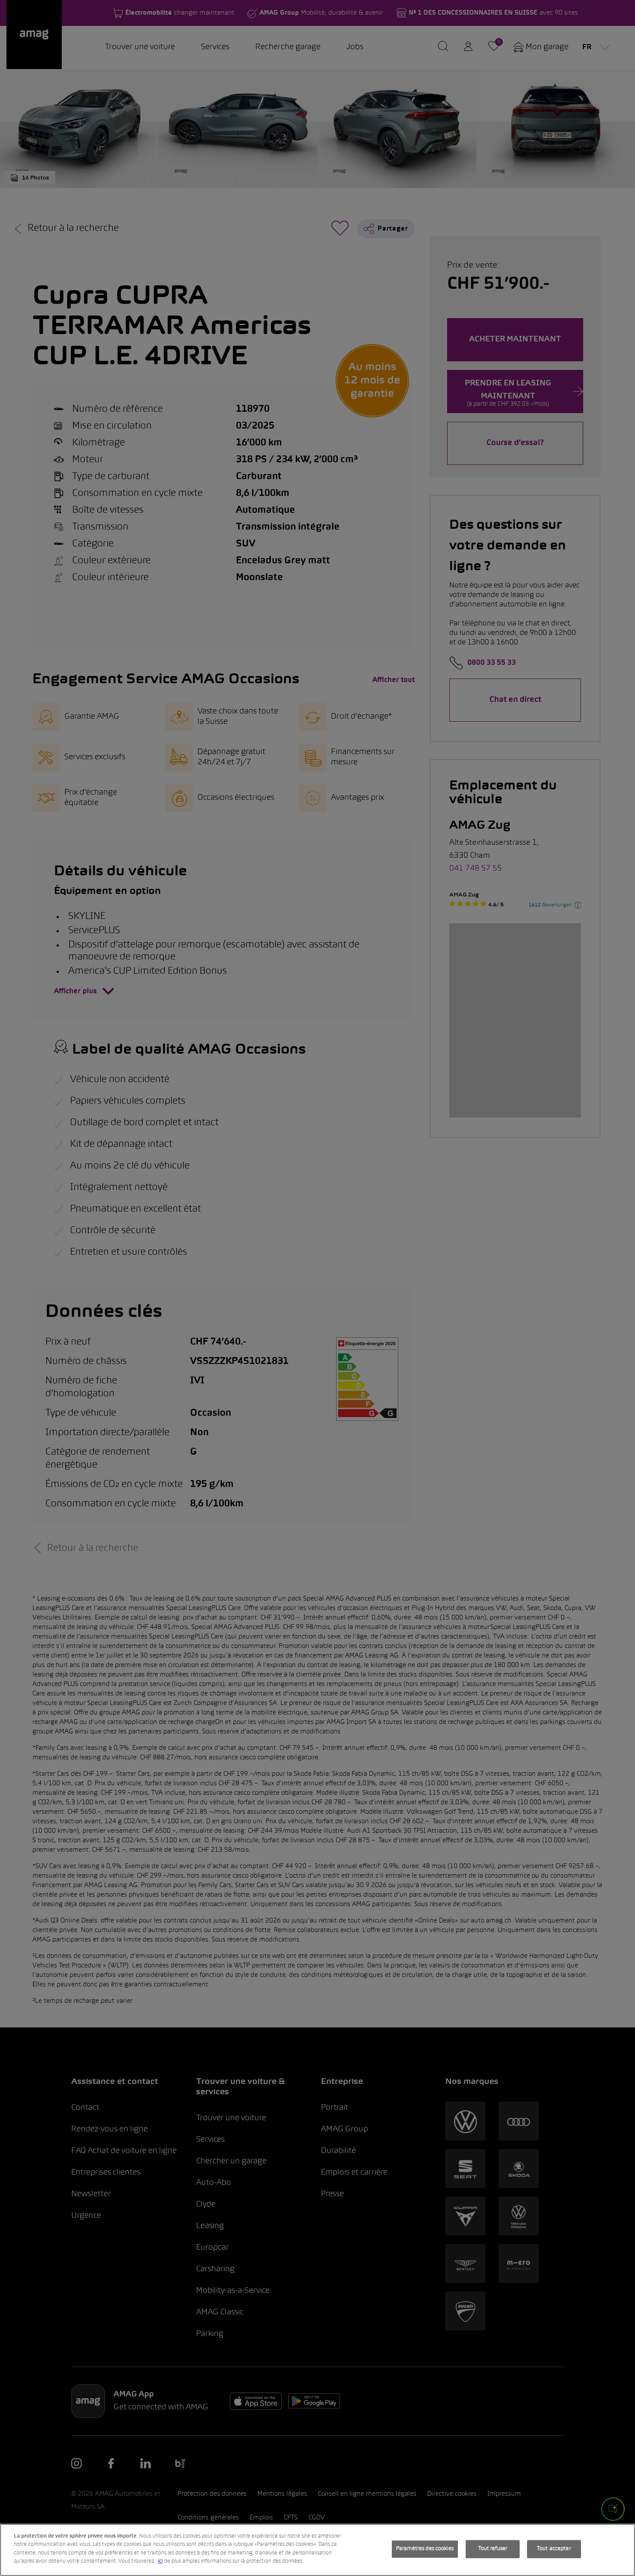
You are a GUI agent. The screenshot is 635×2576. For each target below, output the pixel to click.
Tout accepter (554, 2549)
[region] (317, 2550)
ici (160, 2561)
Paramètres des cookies (425, 2549)
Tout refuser (493, 2549)
